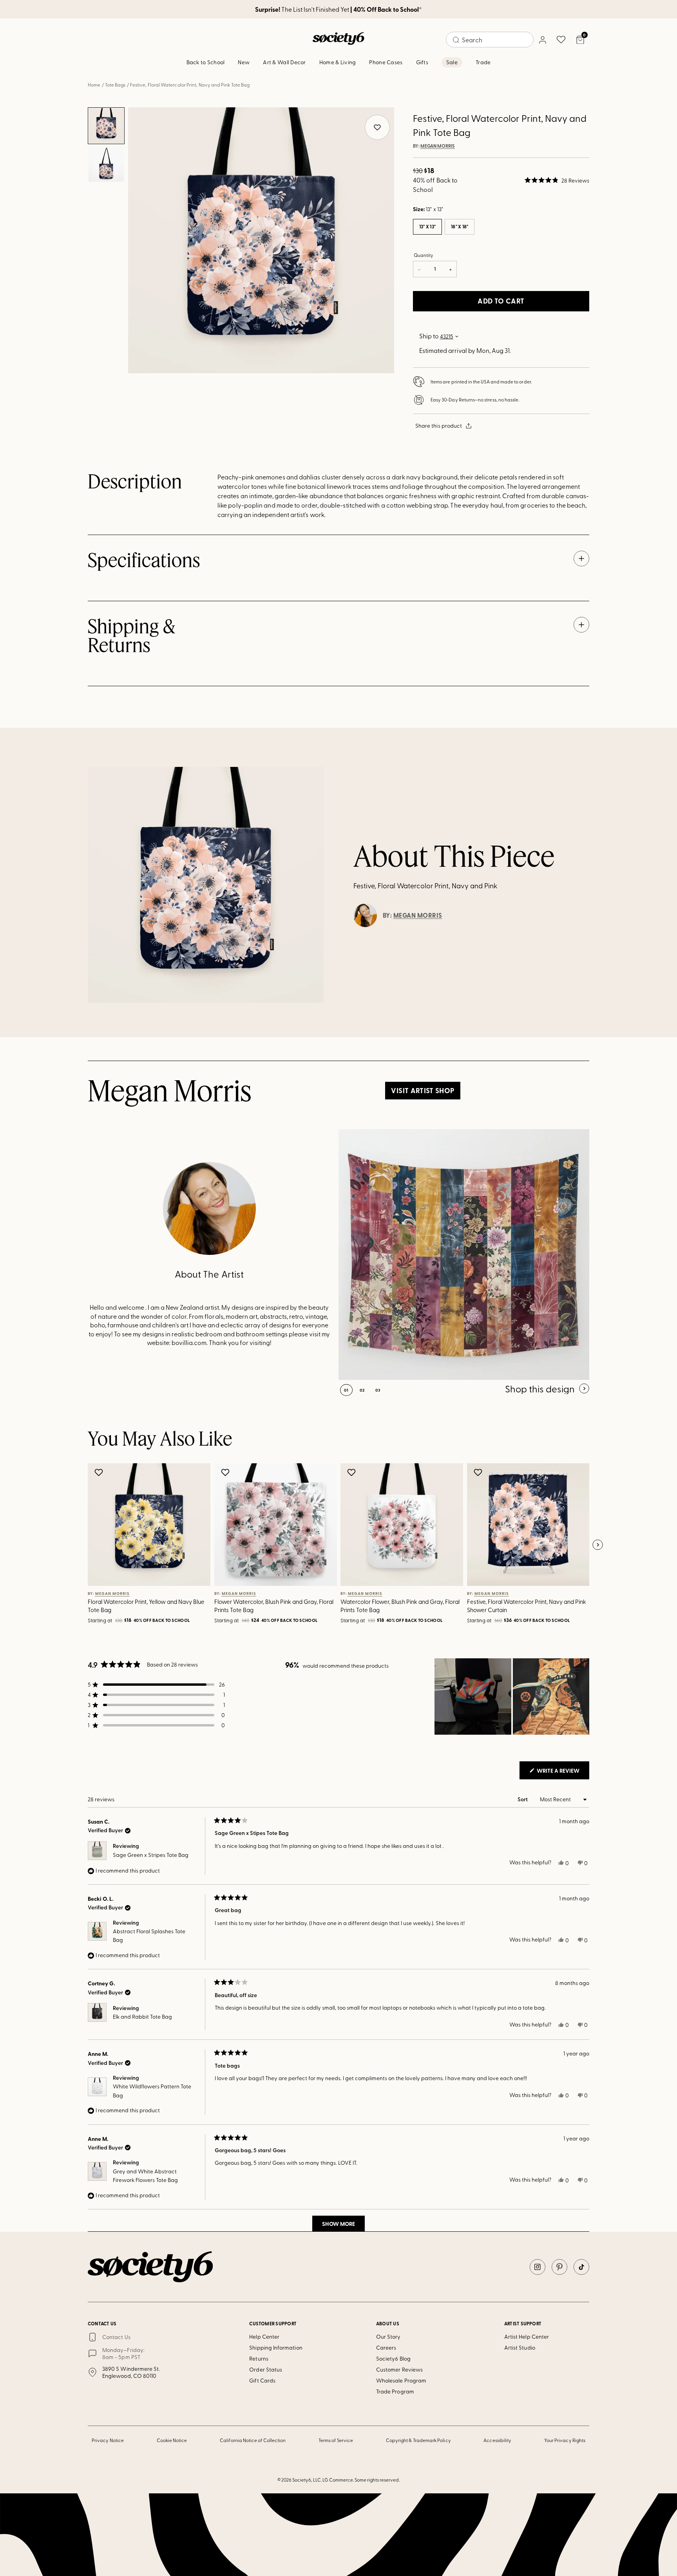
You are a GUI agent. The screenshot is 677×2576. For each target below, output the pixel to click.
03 (378, 1390)
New (244, 62)
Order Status (266, 2369)
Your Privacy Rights (565, 2440)
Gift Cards (262, 2380)
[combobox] (490, 40)
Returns (259, 2358)
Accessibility (497, 2440)
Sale (452, 62)
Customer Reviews (399, 2369)
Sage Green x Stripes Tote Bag (151, 1855)
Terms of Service (336, 2440)
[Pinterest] (559, 2267)
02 (362, 1390)
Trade (483, 62)
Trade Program (395, 2391)
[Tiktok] (581, 2267)
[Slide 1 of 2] (106, 126)
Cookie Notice (172, 2440)
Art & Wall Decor (284, 62)
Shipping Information (276, 2347)
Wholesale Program (401, 2380)
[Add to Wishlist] (100, 1472)
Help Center (264, 2336)
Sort (523, 1799)
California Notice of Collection (253, 2440)
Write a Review (562, 1773)
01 (346, 1390)
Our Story (388, 2336)
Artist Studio (520, 2347)
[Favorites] (561, 40)
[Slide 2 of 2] (106, 164)
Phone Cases (386, 62)
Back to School (206, 62)
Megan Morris (438, 146)
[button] (557, 180)
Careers (386, 2347)
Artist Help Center (527, 2336)
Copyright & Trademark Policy (418, 2440)
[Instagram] (538, 2267)
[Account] (542, 40)
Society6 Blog (393, 2358)
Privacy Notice (108, 2440)
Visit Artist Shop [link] (423, 1090)
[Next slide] (597, 1545)
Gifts (422, 62)
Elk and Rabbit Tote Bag (142, 2017)
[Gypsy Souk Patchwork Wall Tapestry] (464, 1255)
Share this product (439, 426)
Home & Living (338, 62)
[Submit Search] (456, 40)
